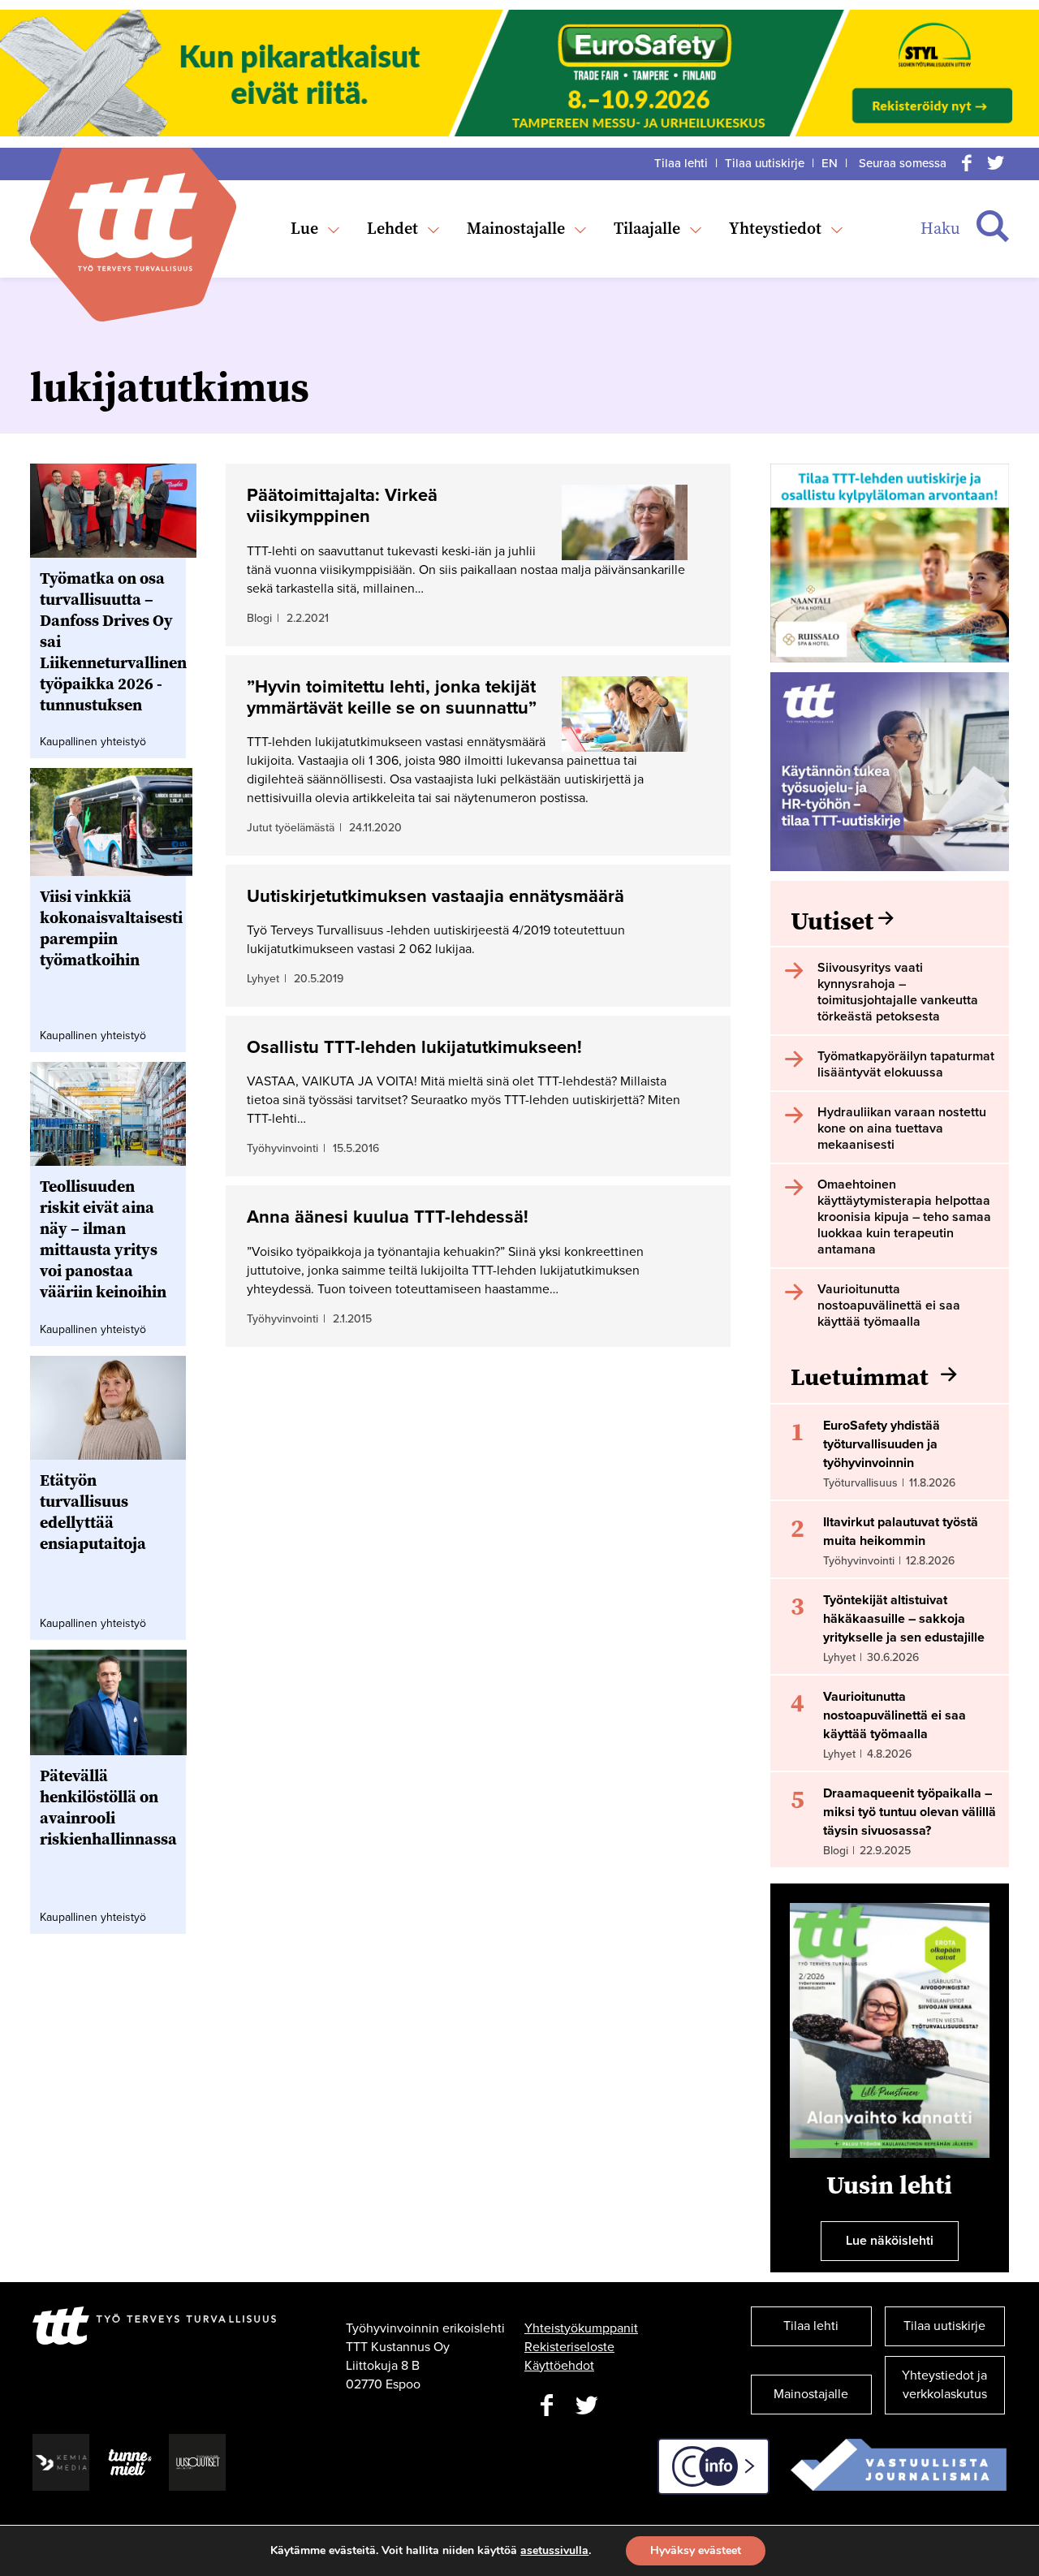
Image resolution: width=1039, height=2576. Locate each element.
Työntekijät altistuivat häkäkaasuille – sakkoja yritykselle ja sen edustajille (904, 1619)
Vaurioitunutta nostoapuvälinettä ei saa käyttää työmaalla (895, 1715)
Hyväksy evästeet (696, 2550)
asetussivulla (554, 2551)
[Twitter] (996, 163)
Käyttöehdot (559, 2366)
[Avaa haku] (993, 227)
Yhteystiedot (775, 228)
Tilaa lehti (681, 163)
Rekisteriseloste (569, 2347)
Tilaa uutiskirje (765, 163)
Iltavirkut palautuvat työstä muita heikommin (901, 1532)
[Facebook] (967, 163)
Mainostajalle (516, 228)
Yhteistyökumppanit (581, 2328)
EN (830, 163)
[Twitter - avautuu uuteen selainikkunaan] (587, 2406)
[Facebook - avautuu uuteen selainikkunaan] (546, 2406)
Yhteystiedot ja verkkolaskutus (944, 2385)
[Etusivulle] (133, 222)
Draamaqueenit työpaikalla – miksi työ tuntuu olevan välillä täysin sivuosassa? (910, 1812)
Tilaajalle (647, 228)
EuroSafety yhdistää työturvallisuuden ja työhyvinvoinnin (882, 1444)
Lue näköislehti (890, 2241)
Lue (304, 228)
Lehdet (392, 228)
